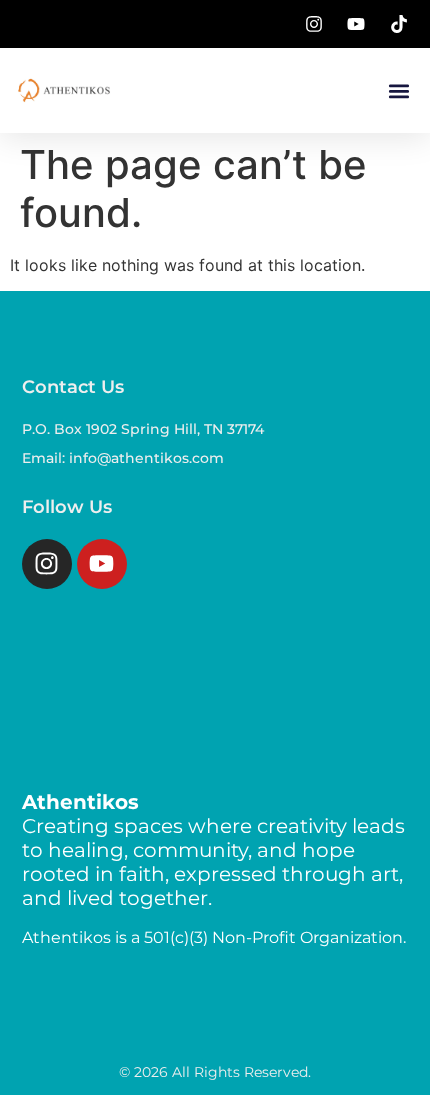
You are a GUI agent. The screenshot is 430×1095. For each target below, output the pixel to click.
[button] (398, 90)
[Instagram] (47, 564)
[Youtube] (102, 564)
